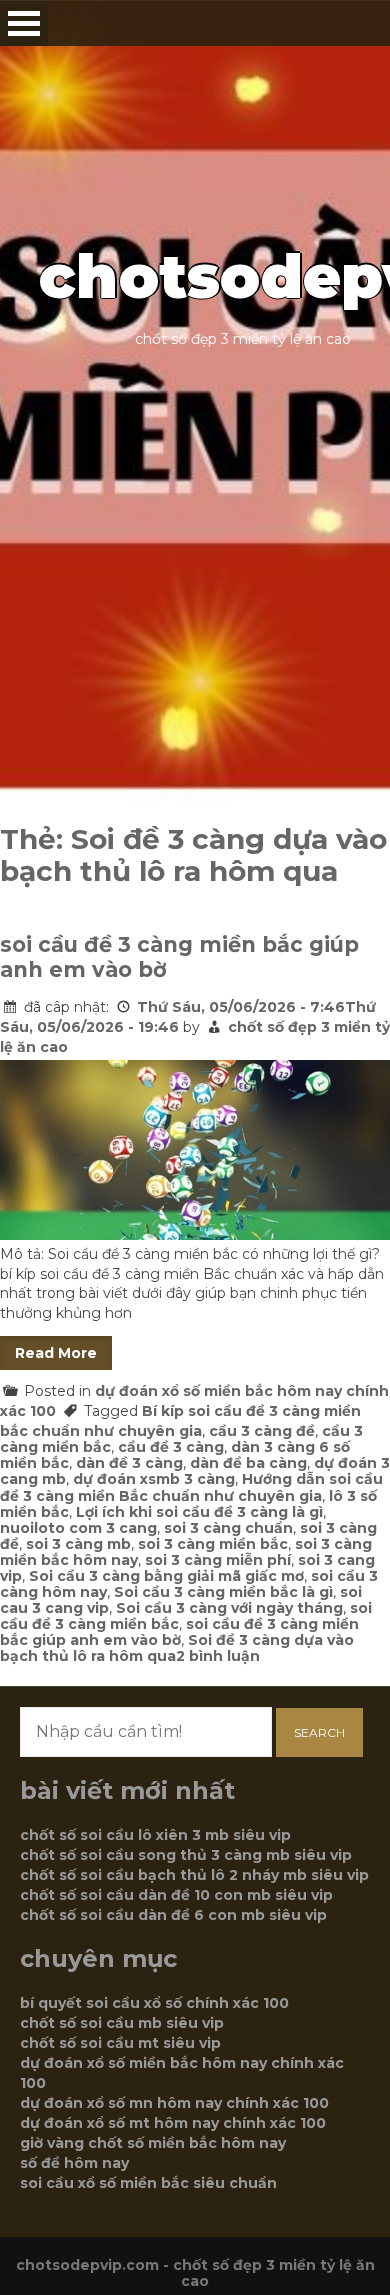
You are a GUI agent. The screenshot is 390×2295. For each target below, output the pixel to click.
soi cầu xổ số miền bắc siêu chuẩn (148, 2183)
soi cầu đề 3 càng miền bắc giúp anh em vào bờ (179, 956)
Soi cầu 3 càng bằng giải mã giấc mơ (166, 1576)
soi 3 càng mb (78, 1544)
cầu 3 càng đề (262, 1431)
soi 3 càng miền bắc (213, 1544)
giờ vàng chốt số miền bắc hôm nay (153, 2143)
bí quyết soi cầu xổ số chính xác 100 (154, 2003)
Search (319, 1732)
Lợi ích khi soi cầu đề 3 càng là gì (199, 1512)
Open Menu (24, 23)
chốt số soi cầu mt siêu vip (120, 2043)
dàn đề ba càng (248, 1463)
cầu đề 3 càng (171, 1447)
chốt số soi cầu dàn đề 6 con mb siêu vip (173, 1915)
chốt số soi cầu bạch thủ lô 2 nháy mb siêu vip (194, 1875)
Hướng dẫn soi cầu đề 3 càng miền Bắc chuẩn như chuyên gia (191, 1487)
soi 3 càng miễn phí (218, 1560)
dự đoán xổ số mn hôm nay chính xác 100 (174, 2103)
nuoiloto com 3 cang (78, 1528)
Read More (56, 1353)
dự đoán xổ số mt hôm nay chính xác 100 (173, 2123)
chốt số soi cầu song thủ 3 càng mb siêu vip (186, 1855)
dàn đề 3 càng (129, 1463)
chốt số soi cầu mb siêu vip (122, 2023)
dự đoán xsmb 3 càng (154, 1479)
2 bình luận (218, 1656)
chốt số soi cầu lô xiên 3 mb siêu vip (155, 1835)
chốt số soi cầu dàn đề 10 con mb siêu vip (176, 1895)
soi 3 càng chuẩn (228, 1528)
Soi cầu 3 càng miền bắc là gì (223, 1592)
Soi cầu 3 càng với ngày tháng (229, 1608)
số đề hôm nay (74, 2163)
